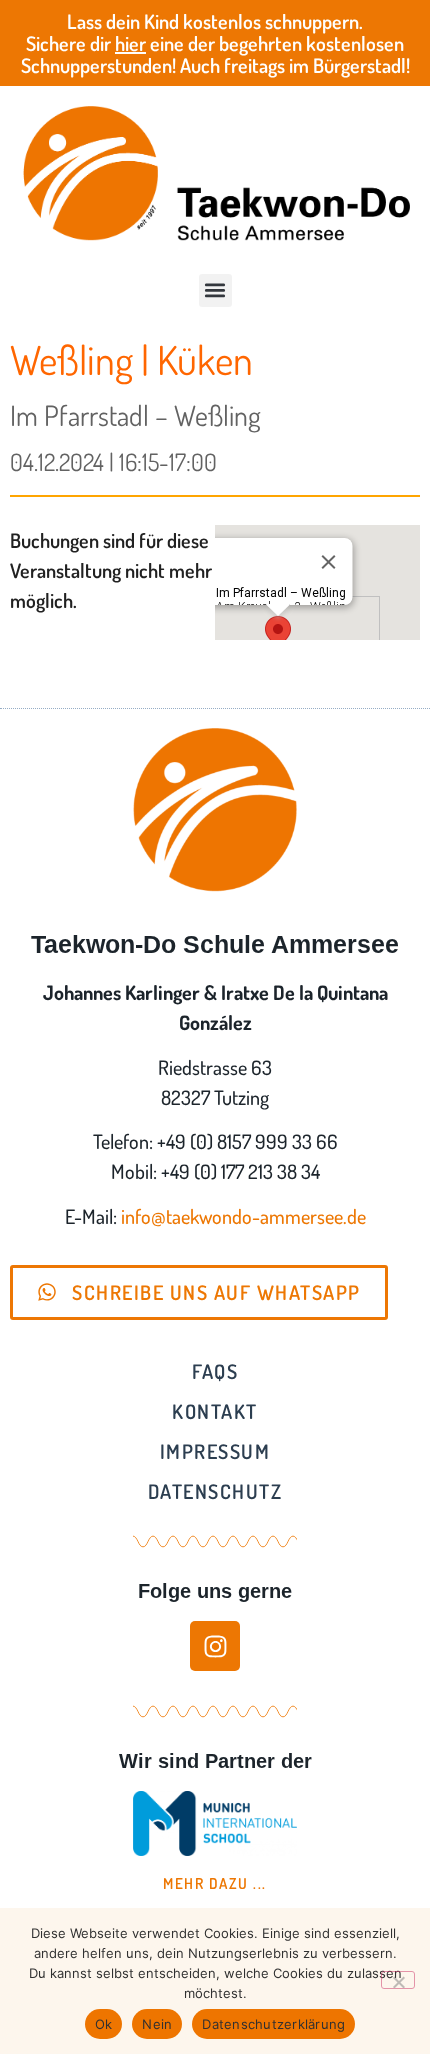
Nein (157, 2024)
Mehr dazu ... (215, 1883)
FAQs (215, 1371)
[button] (215, 290)
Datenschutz (215, 1491)
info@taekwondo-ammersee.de (243, 1216)
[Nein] (398, 1980)
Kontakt (215, 1411)
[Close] (328, 562)
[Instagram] (215, 1646)
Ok (104, 2024)
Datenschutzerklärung (273, 2024)
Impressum (215, 1451)
